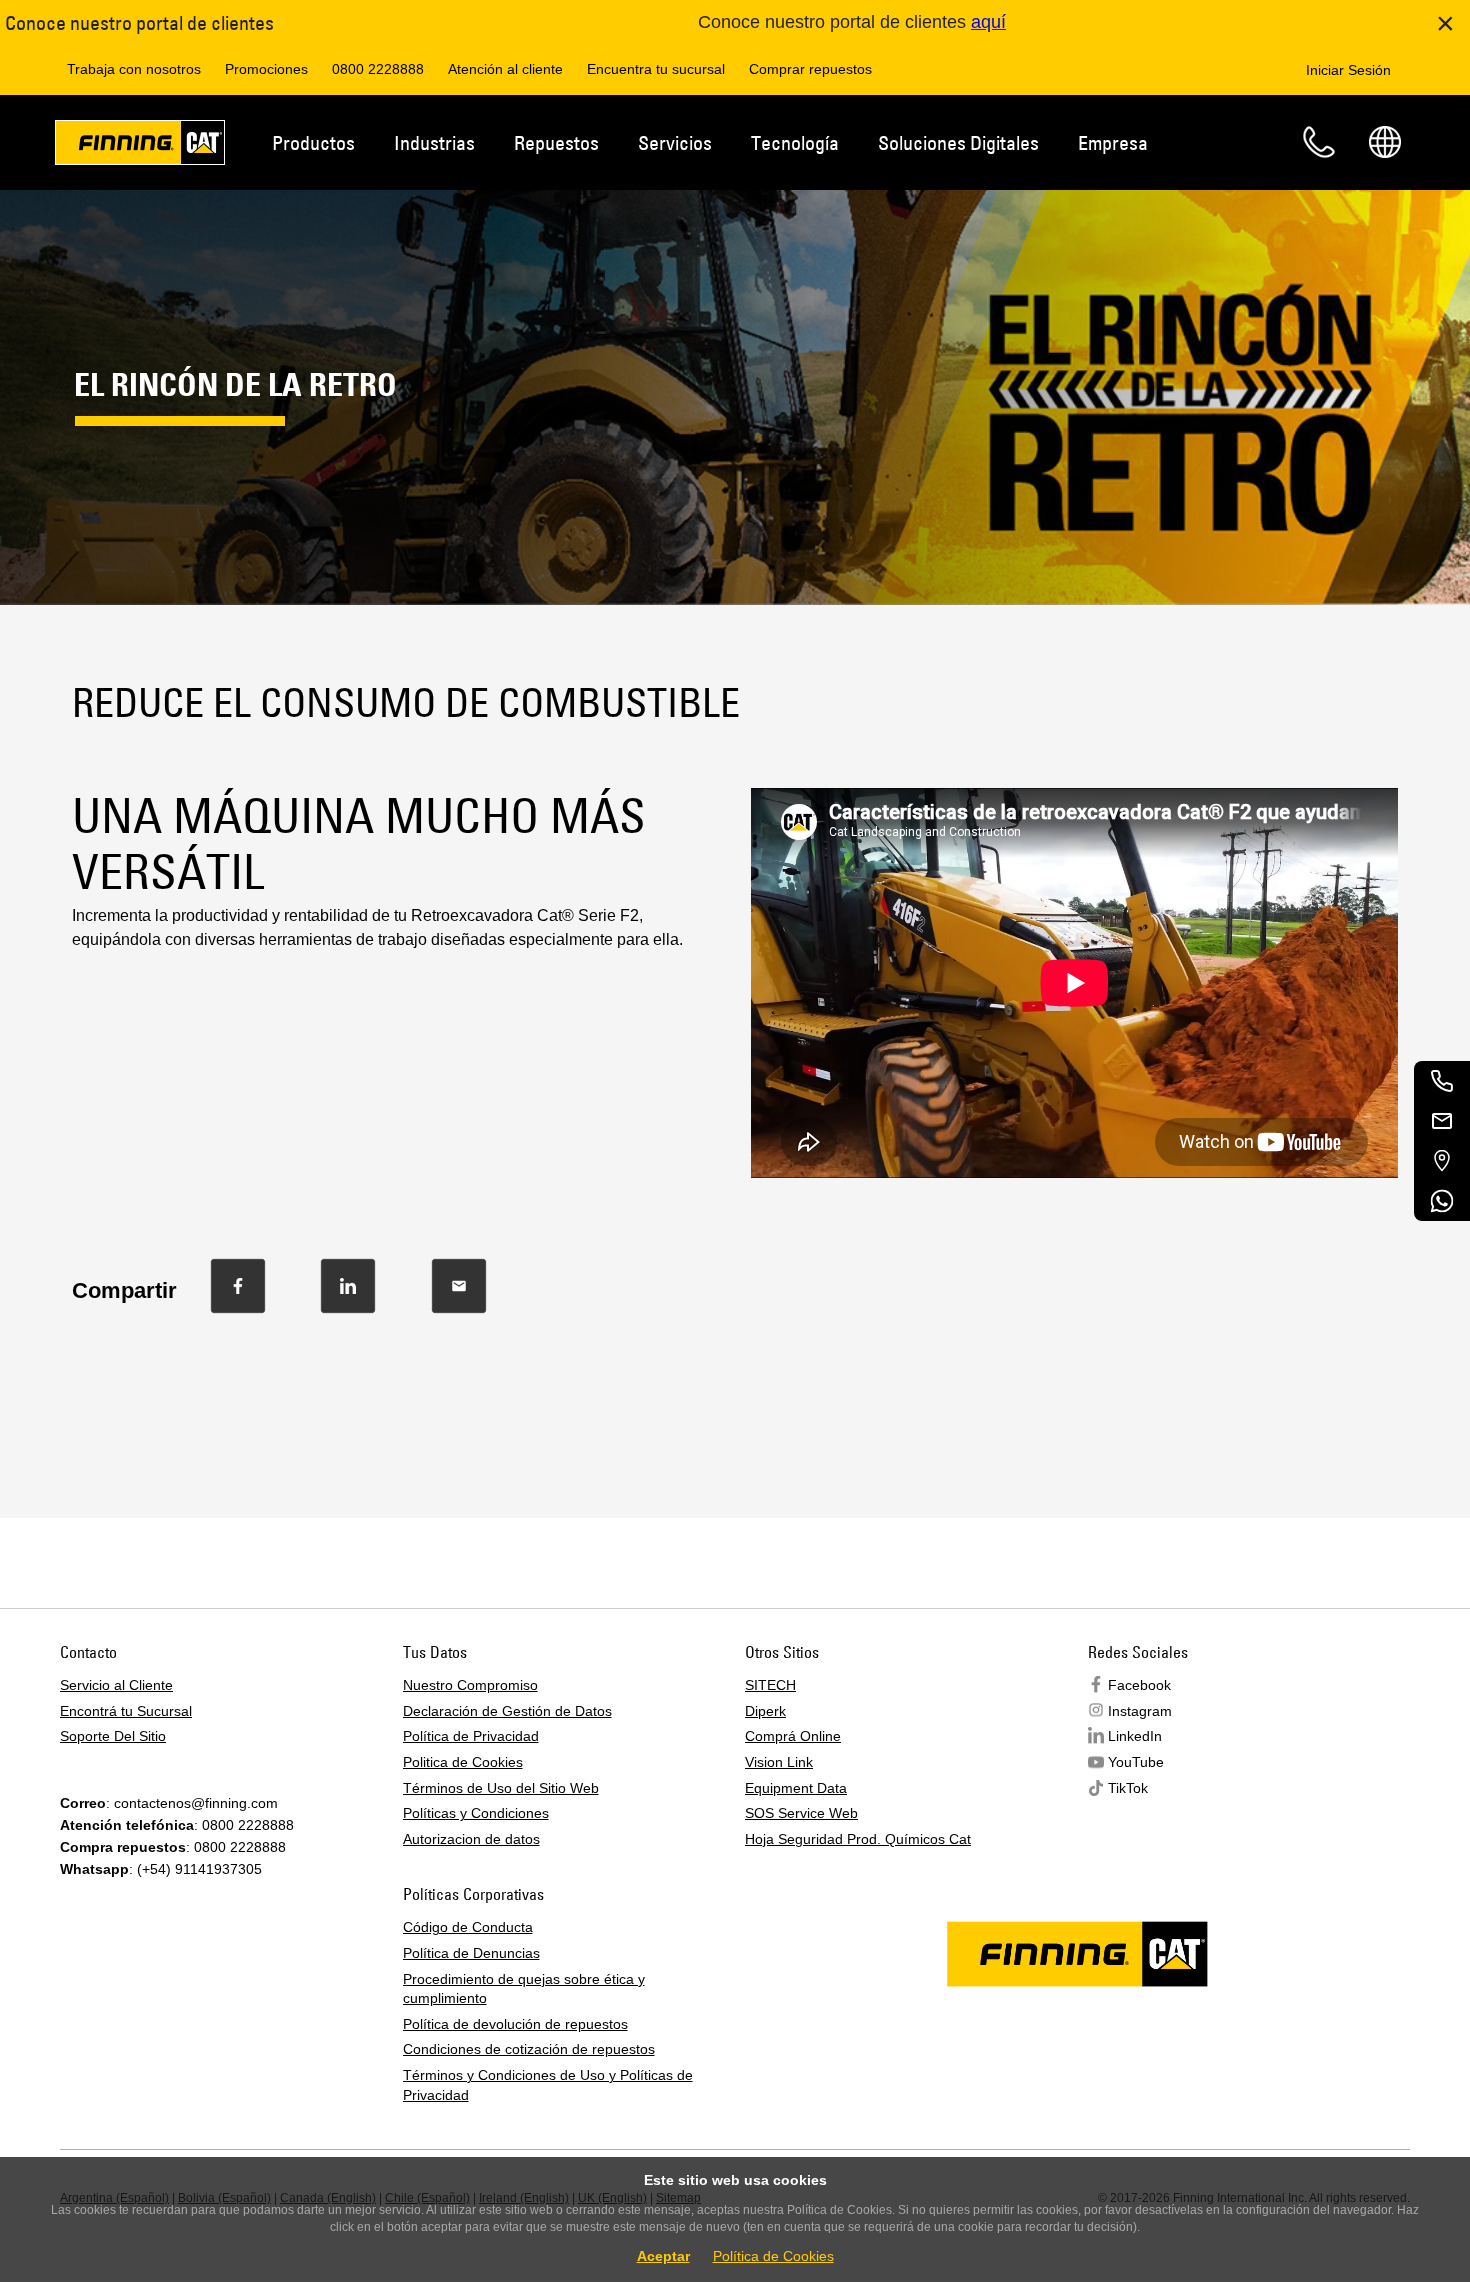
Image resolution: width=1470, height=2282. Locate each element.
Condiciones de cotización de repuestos (529, 2049)
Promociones (266, 69)
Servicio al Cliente (116, 1685)
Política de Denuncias (471, 1953)
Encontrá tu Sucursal (126, 1711)
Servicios (675, 142)
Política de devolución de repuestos (515, 2024)
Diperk (765, 1711)
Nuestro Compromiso (470, 1685)
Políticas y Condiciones (476, 1813)
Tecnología (795, 142)
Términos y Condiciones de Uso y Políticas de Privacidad (548, 2085)
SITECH (770, 1685)
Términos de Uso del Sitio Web (501, 1788)
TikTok (1128, 1788)
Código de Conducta (468, 1927)
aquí (988, 22)
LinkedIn (1135, 1736)
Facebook (1139, 1685)
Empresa (1113, 142)
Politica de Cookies (463, 1762)
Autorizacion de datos (471, 1839)
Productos (313, 142)
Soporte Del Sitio (113, 1736)
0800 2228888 (378, 69)
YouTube (1136, 1762)
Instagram (1140, 1711)
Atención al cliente (505, 69)
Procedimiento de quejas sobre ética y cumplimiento (524, 1989)
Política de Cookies (773, 2256)
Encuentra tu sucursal (656, 69)
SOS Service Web (801, 1813)
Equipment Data (796, 1788)
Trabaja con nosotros (134, 69)
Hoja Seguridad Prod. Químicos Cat (858, 1839)
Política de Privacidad (471, 1736)
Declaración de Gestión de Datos (507, 1711)
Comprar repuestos (810, 69)
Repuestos (556, 142)
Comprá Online (793, 1736)
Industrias (434, 142)
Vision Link (779, 1762)
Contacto (1319, 142)
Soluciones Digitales (958, 142)
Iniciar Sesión (1348, 70)
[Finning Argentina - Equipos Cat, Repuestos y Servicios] (140, 146)
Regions (1385, 142)
